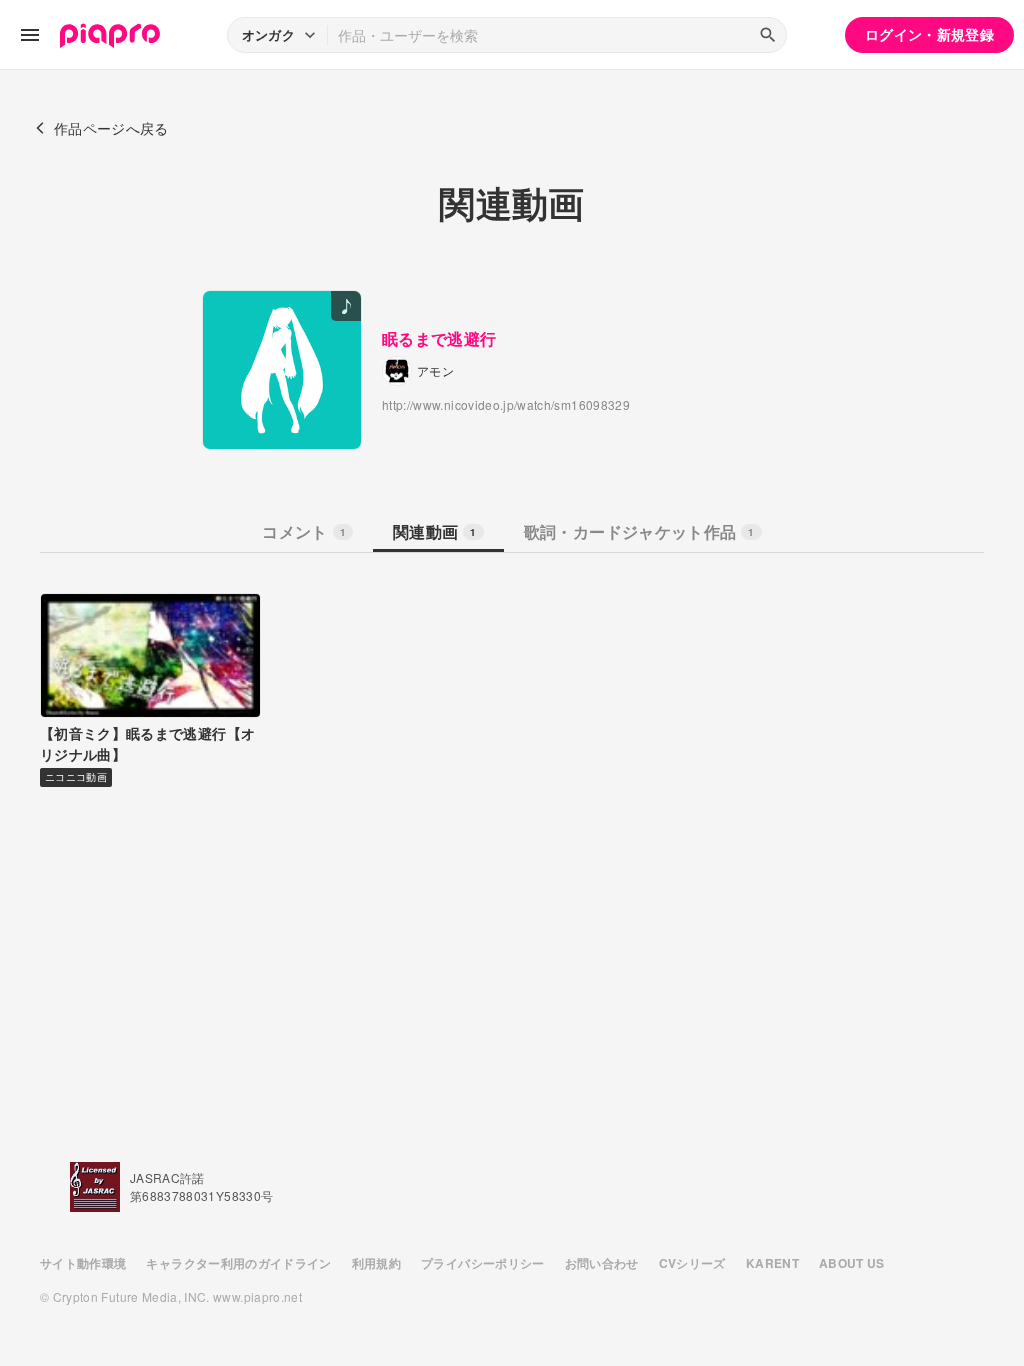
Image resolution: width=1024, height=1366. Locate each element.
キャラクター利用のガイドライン (238, 1263)
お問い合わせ (602, 1263)
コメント (304, 531)
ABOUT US (852, 1263)
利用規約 (376, 1263)
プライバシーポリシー (483, 1263)
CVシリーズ (692, 1263)
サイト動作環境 (83, 1263)
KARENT (772, 1263)
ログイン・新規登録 (929, 34)
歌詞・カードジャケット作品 (639, 531)
